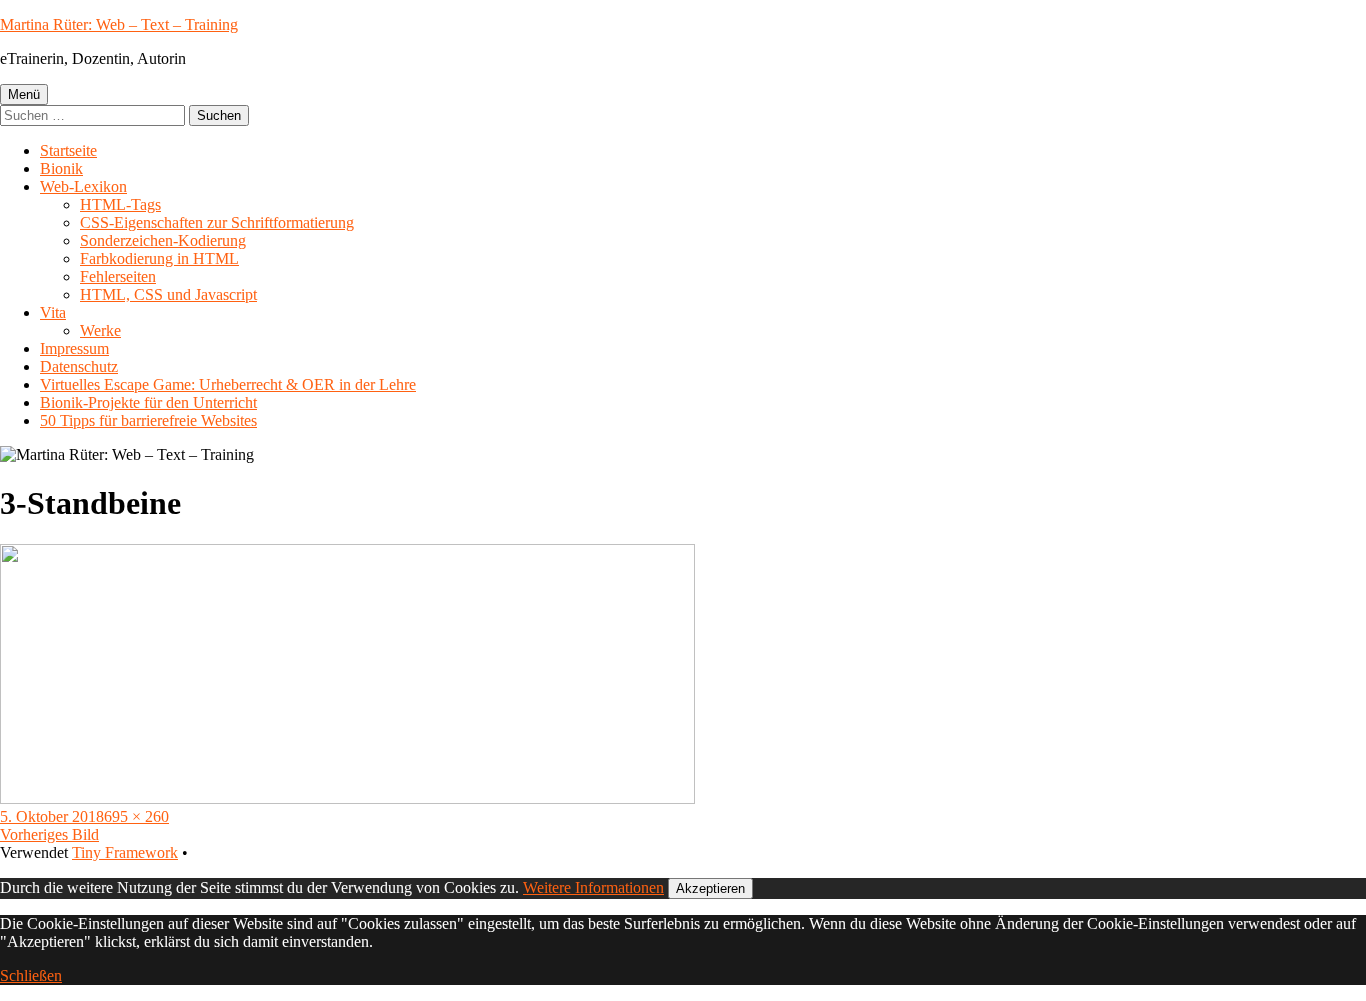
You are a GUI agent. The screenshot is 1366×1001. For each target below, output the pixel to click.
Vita (53, 312)
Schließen (31, 975)
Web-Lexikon (83, 186)
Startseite (68, 150)
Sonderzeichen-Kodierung (163, 240)
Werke (100, 330)
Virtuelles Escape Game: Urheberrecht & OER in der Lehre (228, 384)
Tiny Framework (125, 852)
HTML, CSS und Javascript (168, 294)
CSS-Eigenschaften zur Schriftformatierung (217, 222)
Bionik (61, 168)
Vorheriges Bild (49, 834)
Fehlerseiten (118, 276)
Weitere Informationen (593, 887)
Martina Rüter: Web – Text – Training (119, 24)
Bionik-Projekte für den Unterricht (148, 402)
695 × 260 (136, 816)
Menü (24, 94)
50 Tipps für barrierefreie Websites (148, 420)
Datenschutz (79, 366)
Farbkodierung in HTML (159, 258)
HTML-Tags (120, 204)
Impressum (74, 348)
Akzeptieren (710, 888)
